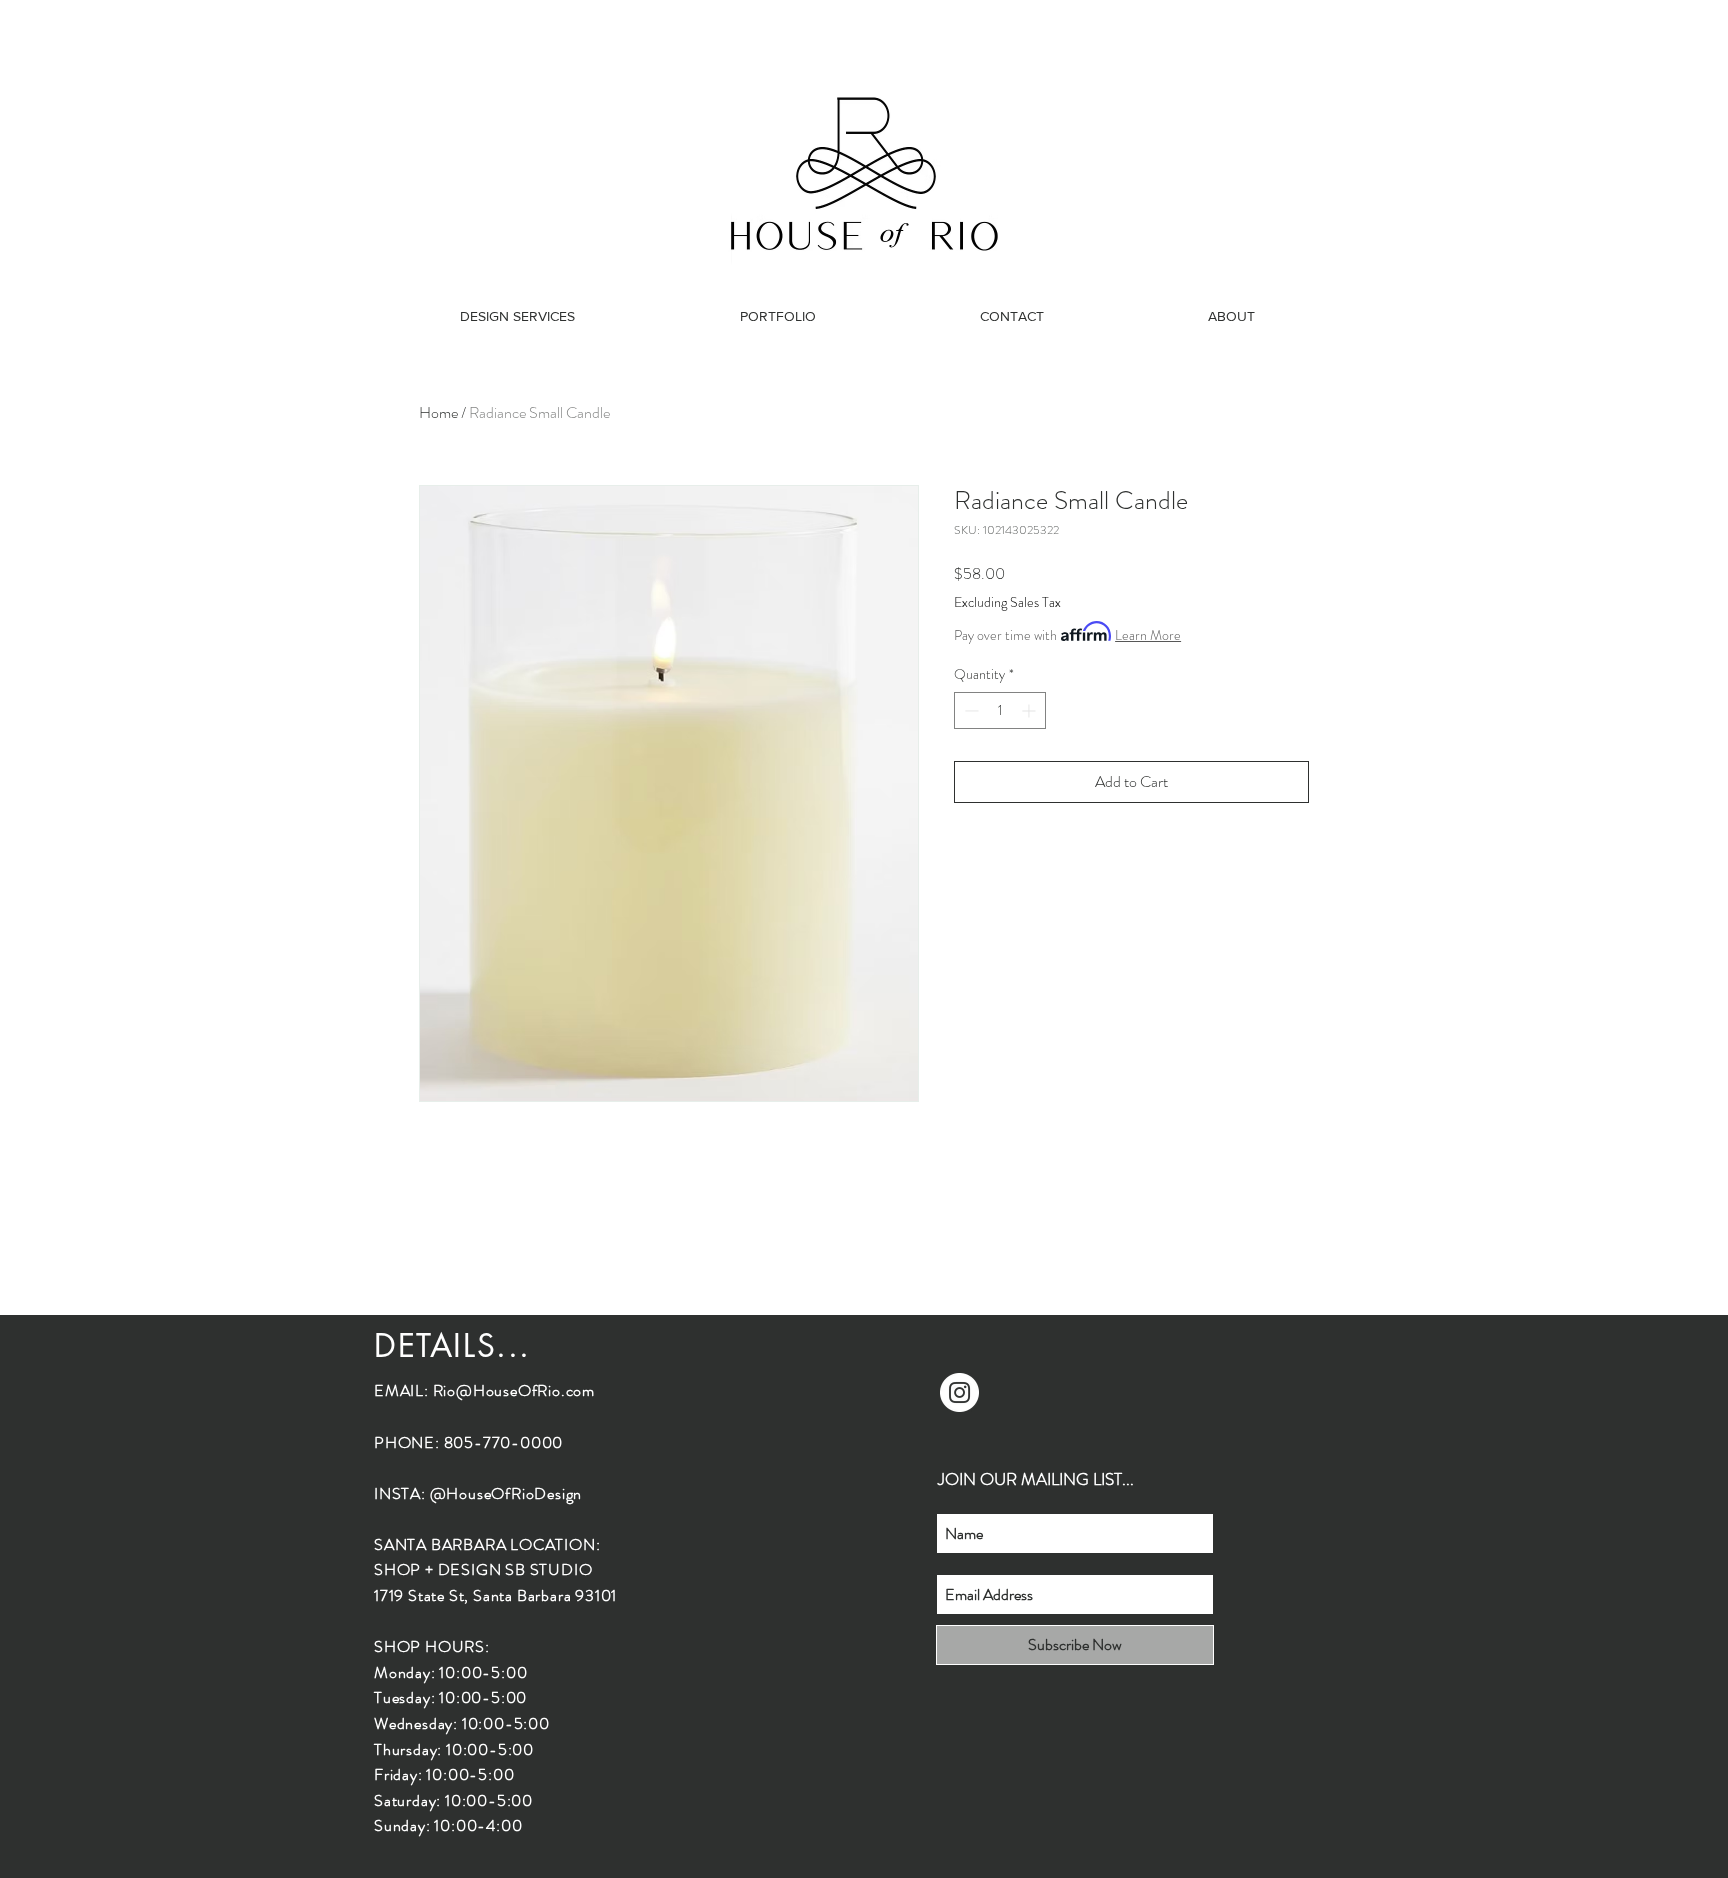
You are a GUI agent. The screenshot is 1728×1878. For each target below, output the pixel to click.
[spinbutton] (1000, 710)
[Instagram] (959, 1392)
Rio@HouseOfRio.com (514, 1390)
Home (438, 412)
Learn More (1148, 635)
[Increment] (1030, 710)
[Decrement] (969, 710)
